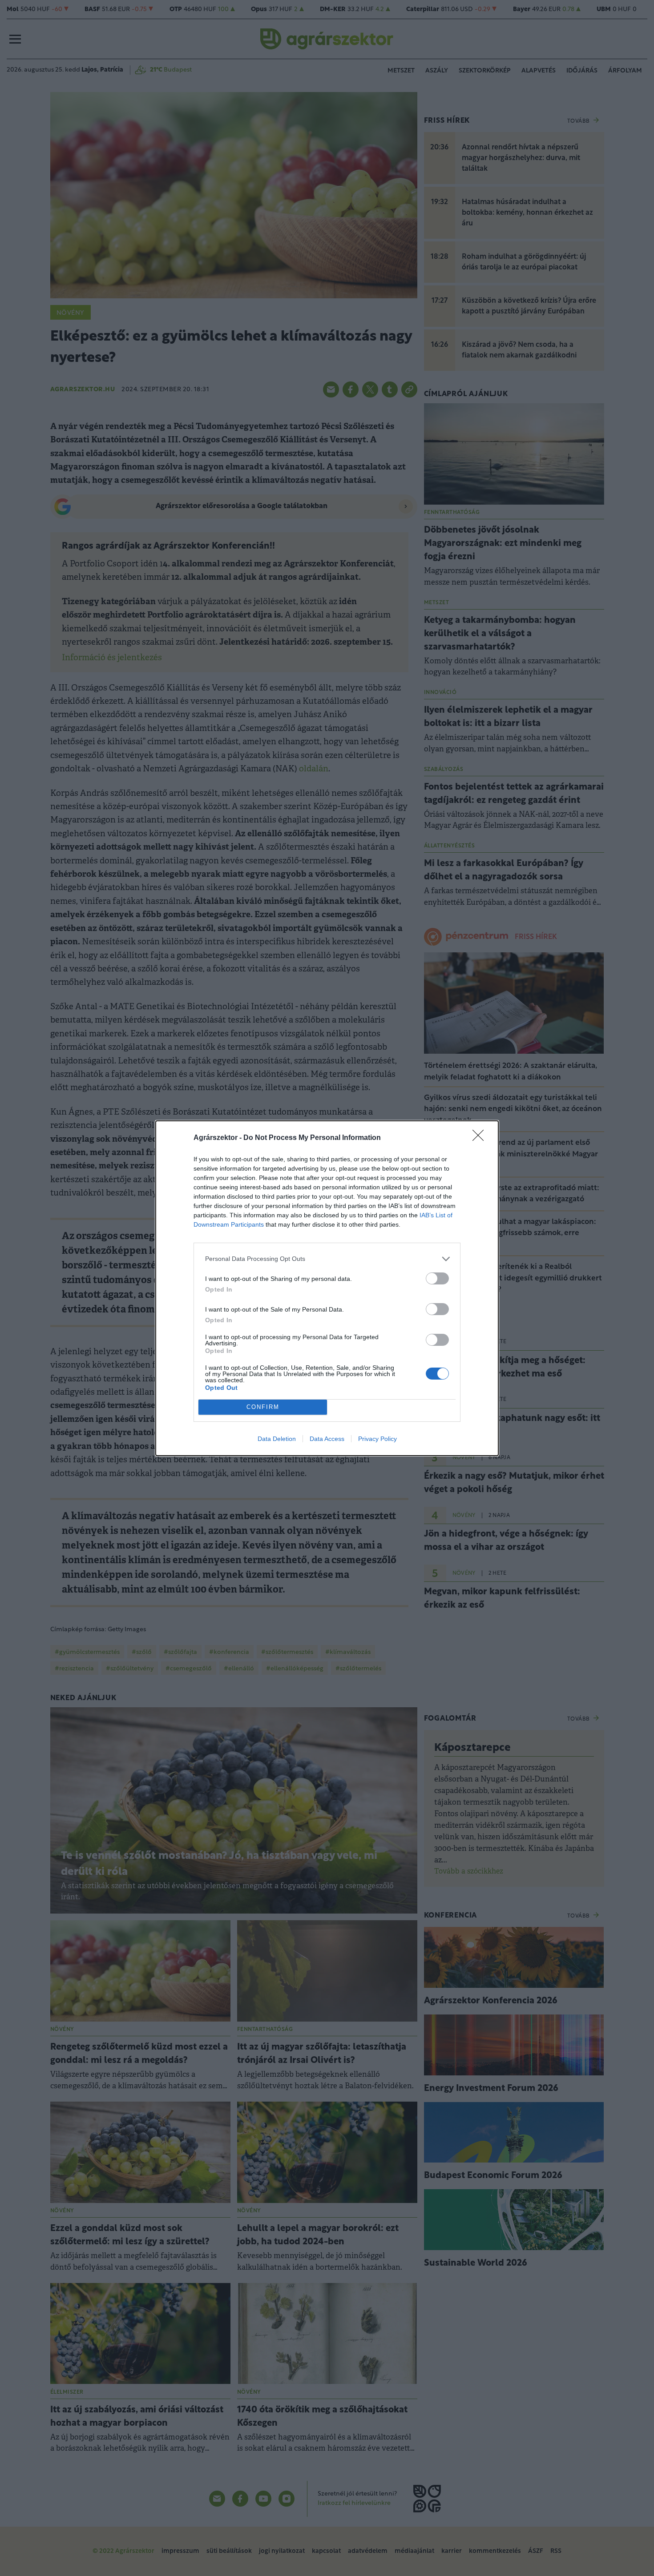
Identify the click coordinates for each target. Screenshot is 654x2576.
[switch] (437, 1278)
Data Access (327, 1439)
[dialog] (327, 1288)
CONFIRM (263, 1407)
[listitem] (327, 1259)
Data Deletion (277, 1439)
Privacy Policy (377, 1439)
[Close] (481, 1138)
